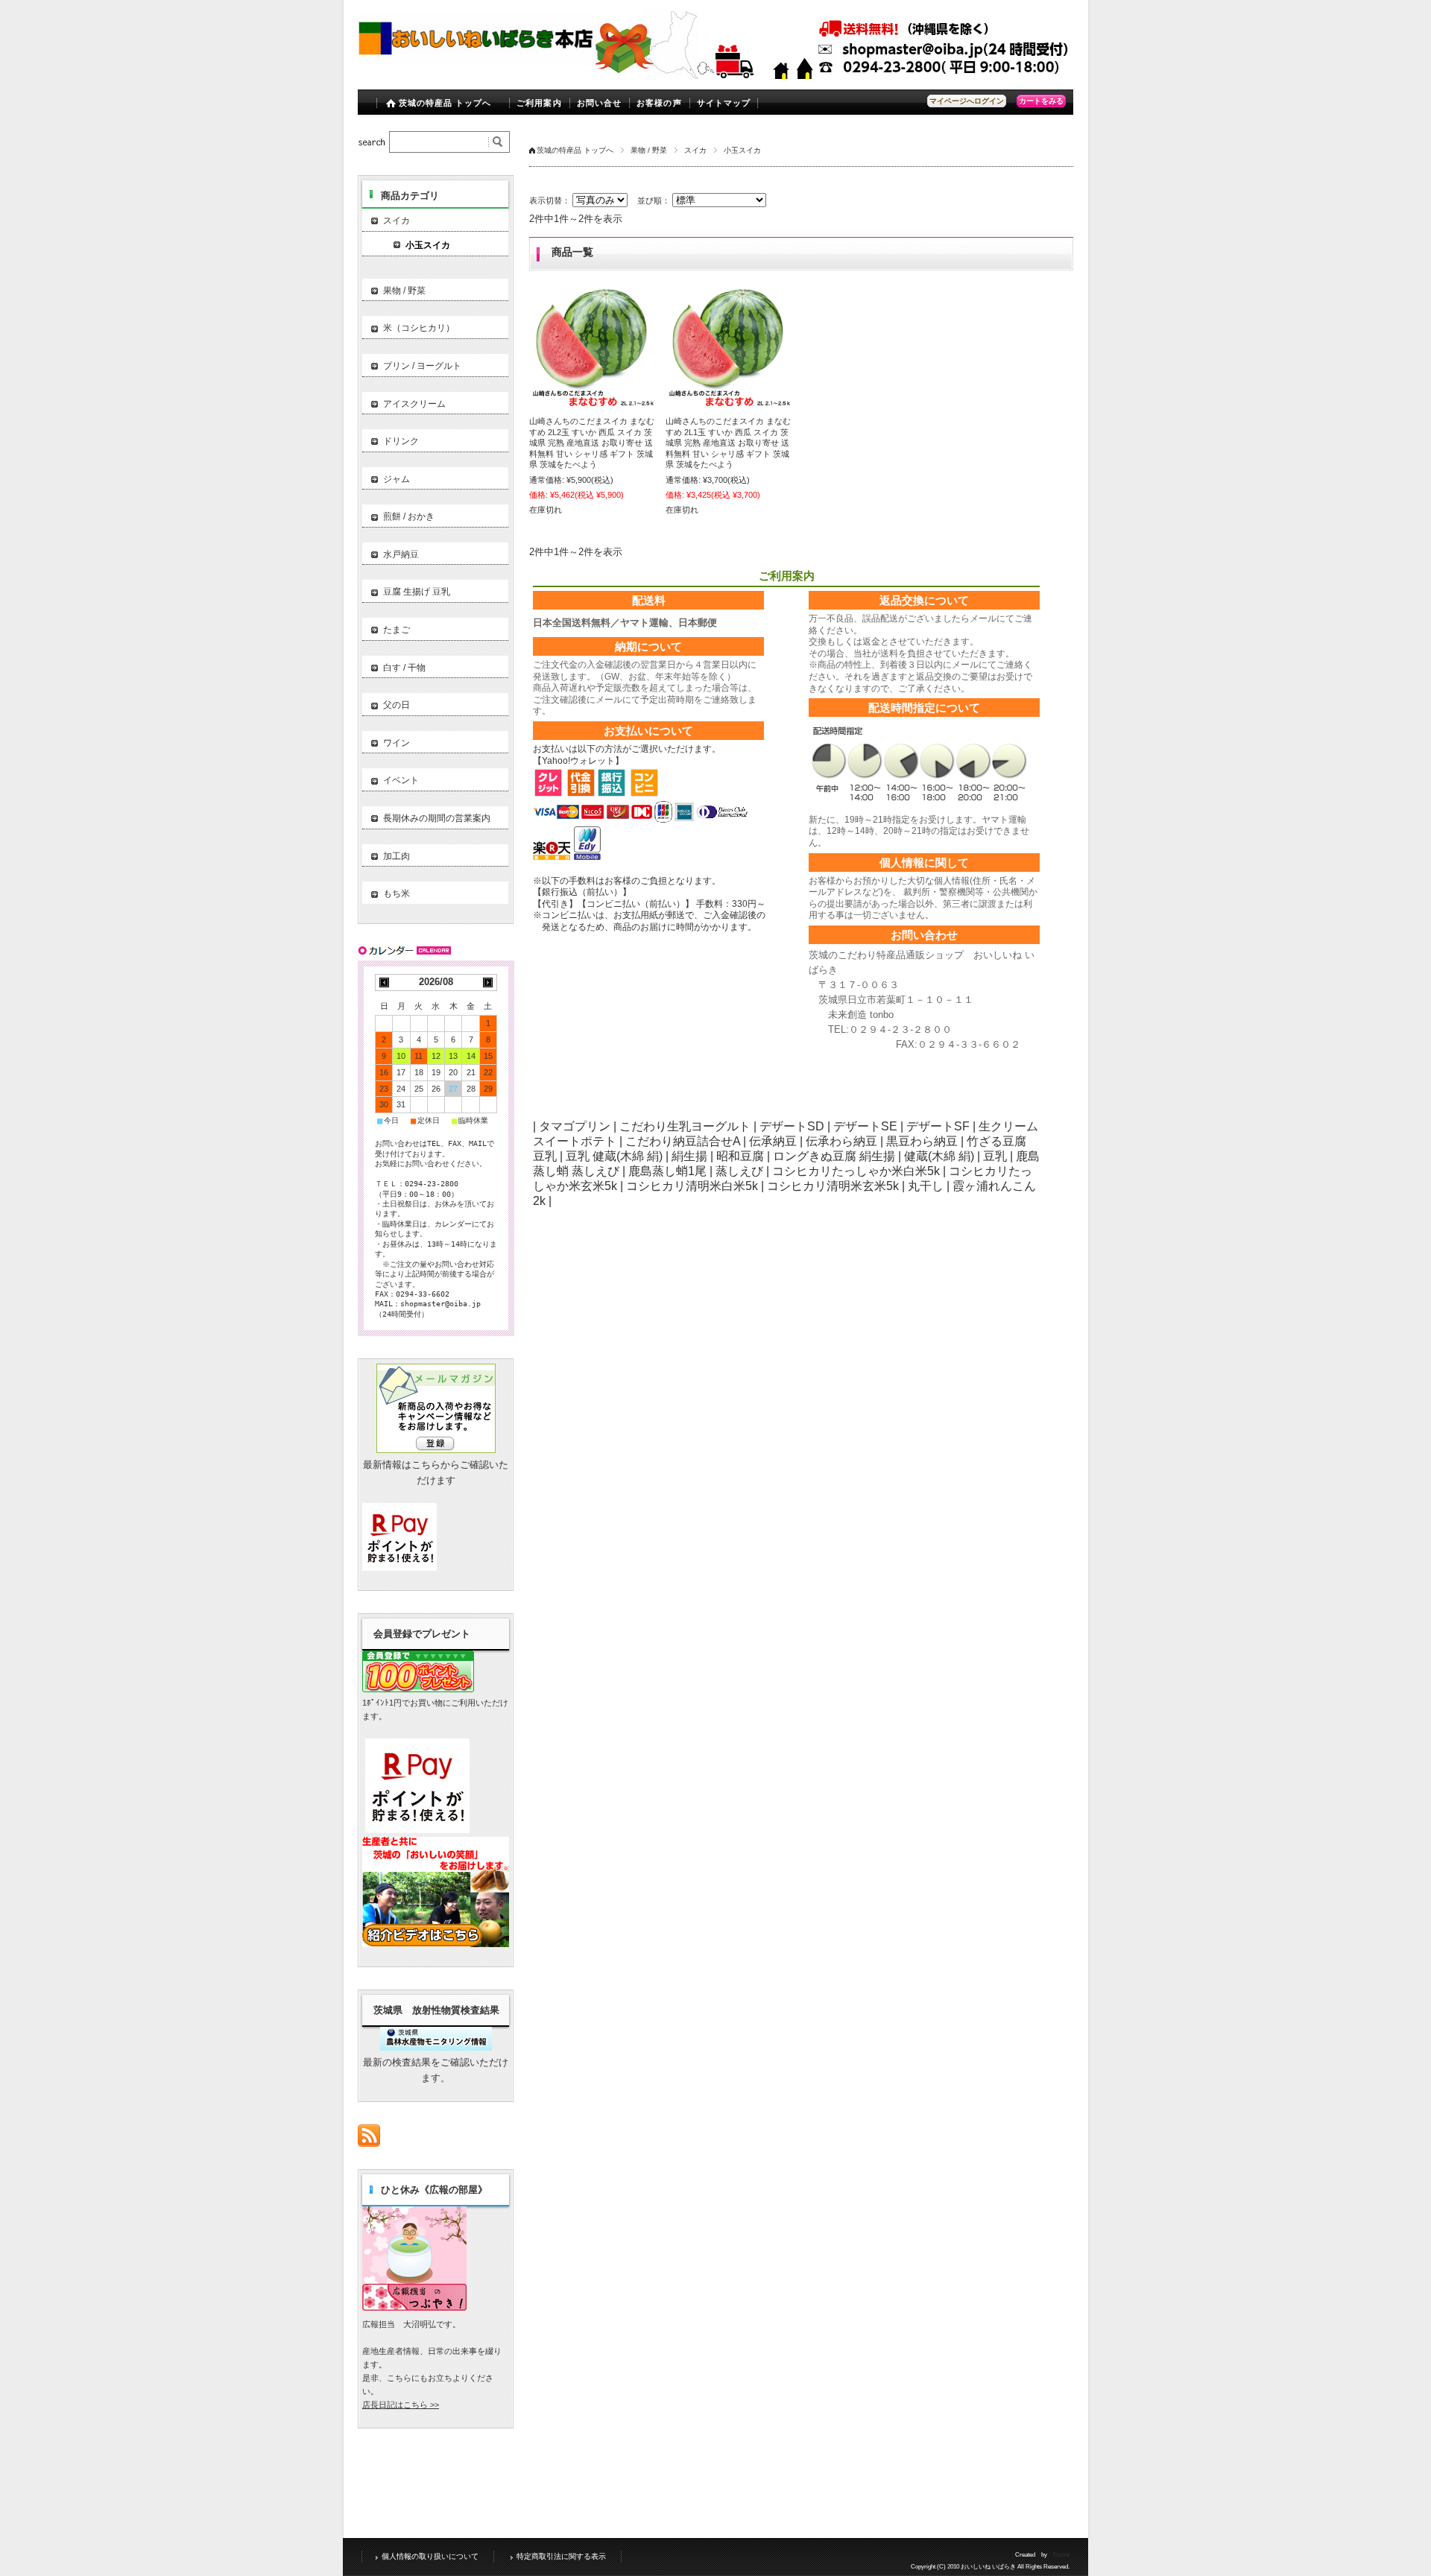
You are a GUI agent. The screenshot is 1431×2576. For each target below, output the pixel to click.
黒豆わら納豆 (922, 1141)
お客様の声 (659, 103)
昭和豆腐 (740, 1156)
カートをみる (1041, 101)
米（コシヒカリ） (419, 328)
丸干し (926, 1186)
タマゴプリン (575, 1126)
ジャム (397, 479)
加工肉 (397, 856)
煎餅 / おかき (409, 516)
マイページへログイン (967, 101)
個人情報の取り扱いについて (430, 2556)
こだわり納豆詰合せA (683, 1141)
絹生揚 (689, 1156)
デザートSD (792, 1126)
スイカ (695, 150)
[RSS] (369, 2139)
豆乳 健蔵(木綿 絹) (614, 1156)
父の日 (397, 705)
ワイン (397, 743)
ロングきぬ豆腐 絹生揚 (834, 1156)
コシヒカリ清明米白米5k (692, 1186)
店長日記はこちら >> (401, 2405)
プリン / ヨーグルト (422, 366)
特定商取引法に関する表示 (561, 2556)
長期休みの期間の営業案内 (437, 818)
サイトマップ (724, 103)
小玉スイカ (428, 245)
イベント (401, 780)
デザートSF (938, 1126)
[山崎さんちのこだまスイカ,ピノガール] (593, 345)
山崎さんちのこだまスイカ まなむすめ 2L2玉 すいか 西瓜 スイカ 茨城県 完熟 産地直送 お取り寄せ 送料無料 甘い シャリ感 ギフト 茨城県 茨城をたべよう (592, 443)
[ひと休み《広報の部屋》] (414, 2307)
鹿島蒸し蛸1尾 (667, 1171)
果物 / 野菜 (649, 150)
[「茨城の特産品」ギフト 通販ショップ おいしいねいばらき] (477, 68)
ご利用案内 (539, 103)
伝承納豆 (773, 1141)
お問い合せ (600, 103)
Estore (1061, 2555)
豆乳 (995, 1156)
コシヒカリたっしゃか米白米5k (856, 1171)
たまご (397, 630)
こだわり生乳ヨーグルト (685, 1126)
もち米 (397, 893)
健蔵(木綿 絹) (939, 1156)
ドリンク (401, 441)
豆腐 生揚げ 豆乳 (417, 592)
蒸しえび (739, 1171)
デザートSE (865, 1126)
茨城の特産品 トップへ (445, 103)
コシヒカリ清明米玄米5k (833, 1186)
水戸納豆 (401, 554)
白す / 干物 (404, 668)
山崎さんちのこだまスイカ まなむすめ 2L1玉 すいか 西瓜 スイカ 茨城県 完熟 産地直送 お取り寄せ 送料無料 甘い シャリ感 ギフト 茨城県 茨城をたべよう (728, 443)
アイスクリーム (414, 404)
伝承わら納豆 (841, 1141)
